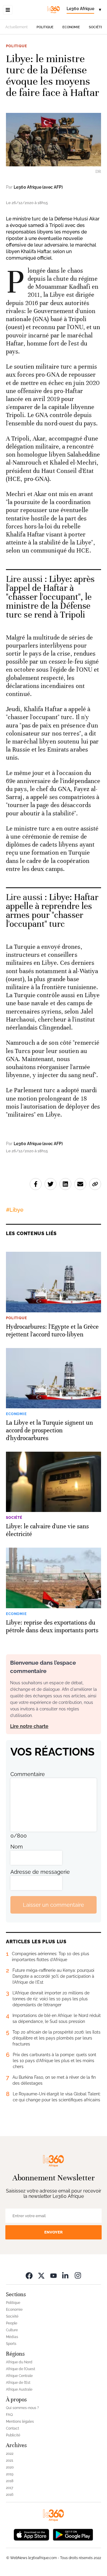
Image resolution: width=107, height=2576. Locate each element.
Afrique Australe (19, 2389)
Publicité (13, 2435)
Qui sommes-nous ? (22, 2408)
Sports (11, 2344)
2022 (10, 2454)
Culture (12, 2330)
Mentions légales (20, 2422)
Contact (12, 2428)
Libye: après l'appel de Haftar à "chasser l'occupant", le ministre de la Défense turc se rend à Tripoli (50, 597)
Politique (45, 27)
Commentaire (28, 1774)
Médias (12, 2337)
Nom (17, 1847)
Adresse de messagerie (40, 1872)
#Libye (15, 1210)
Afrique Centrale (19, 2376)
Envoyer (53, 2232)
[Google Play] (73, 2534)
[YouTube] (53, 2275)
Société (96, 27)
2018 (10, 2481)
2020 (10, 2467)
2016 (10, 2495)
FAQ (9, 2415)
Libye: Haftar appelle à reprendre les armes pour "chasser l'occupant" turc (52, 911)
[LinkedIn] (66, 2275)
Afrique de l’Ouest (21, 2369)
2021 (10, 2460)
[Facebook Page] (29, 2275)
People (12, 2323)
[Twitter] (41, 2275)
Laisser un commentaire (53, 1905)
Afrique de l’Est (18, 2383)
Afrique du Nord (19, 2362)
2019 (10, 2474)
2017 (10, 2488)
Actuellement (16, 27)
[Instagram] (78, 2275)
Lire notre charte (29, 1726)
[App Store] (32, 2534)
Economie (71, 27)
